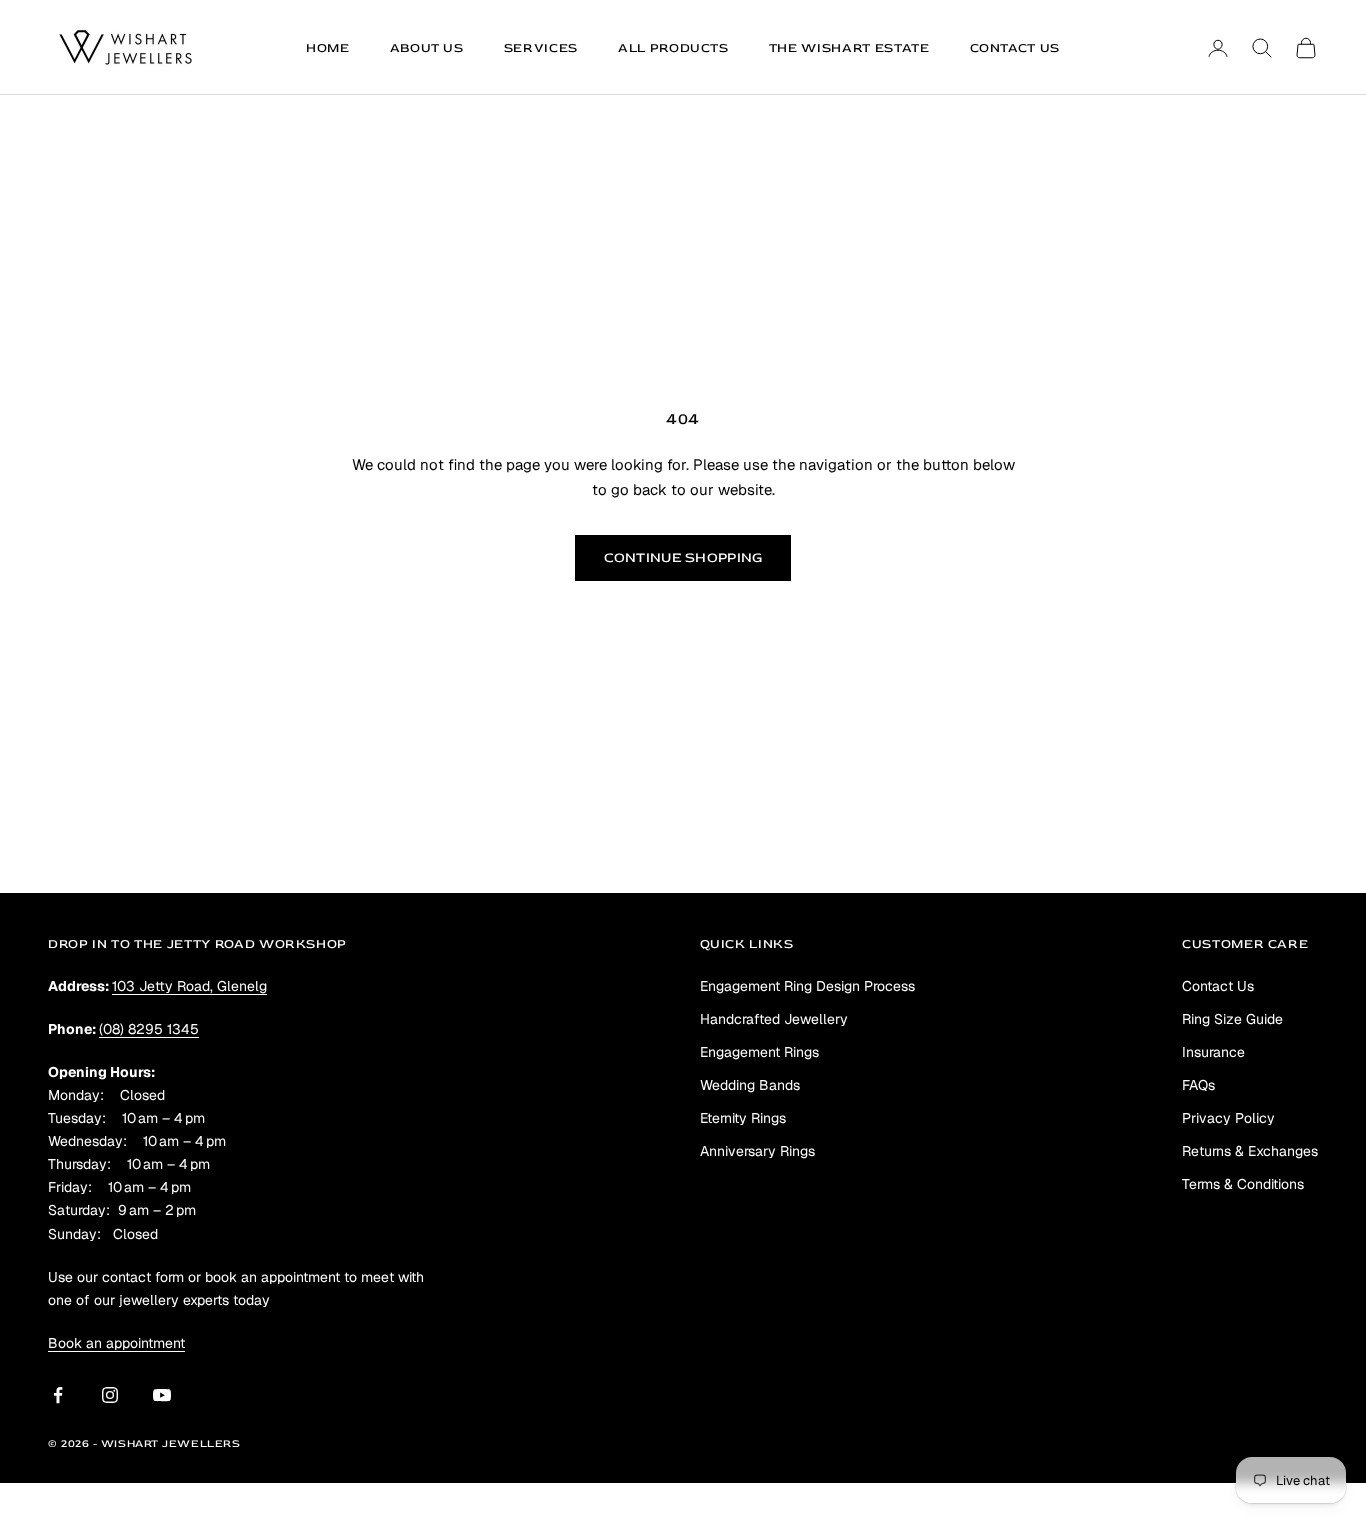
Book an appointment (116, 1343)
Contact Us (1015, 48)
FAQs (1198, 1085)
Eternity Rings (743, 1118)
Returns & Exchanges (1250, 1151)
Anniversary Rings (757, 1151)
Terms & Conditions (1243, 1184)
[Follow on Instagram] (110, 1395)
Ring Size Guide (1232, 1019)
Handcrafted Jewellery (774, 1019)
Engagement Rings (759, 1052)
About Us (427, 48)
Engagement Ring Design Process (807, 986)
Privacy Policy (1228, 1118)
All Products (673, 48)
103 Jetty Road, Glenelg (189, 986)
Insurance (1213, 1052)
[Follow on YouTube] (162, 1395)
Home (328, 48)
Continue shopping (683, 557)
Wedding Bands (750, 1085)
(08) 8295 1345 (149, 1029)
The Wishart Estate (849, 48)
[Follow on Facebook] (58, 1395)
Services (541, 48)
